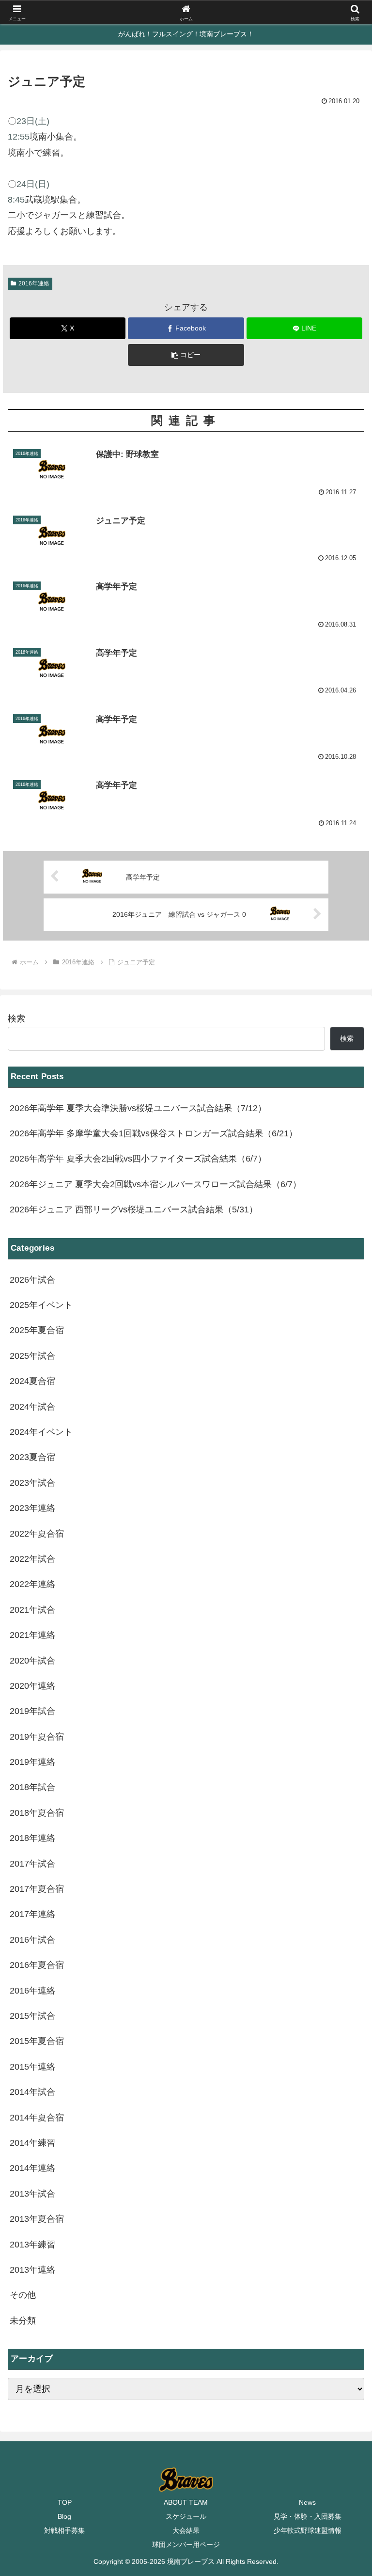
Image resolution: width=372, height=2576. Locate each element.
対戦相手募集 (64, 2530)
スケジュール (186, 2516)
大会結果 (186, 2530)
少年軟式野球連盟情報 (308, 2530)
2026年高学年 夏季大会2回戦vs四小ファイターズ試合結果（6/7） (138, 1159)
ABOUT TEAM (186, 2502)
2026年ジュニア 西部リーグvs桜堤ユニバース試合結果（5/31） (134, 1209)
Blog (64, 2516)
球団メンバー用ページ (186, 2545)
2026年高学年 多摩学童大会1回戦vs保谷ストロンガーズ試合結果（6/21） (154, 1133)
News (307, 2502)
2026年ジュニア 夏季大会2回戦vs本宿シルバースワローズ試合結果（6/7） (155, 1184)
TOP (65, 2502)
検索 (16, 1019)
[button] (186, 355)
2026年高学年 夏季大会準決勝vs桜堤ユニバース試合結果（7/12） (138, 1108)
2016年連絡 (34, 283)
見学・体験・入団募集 (308, 2516)
